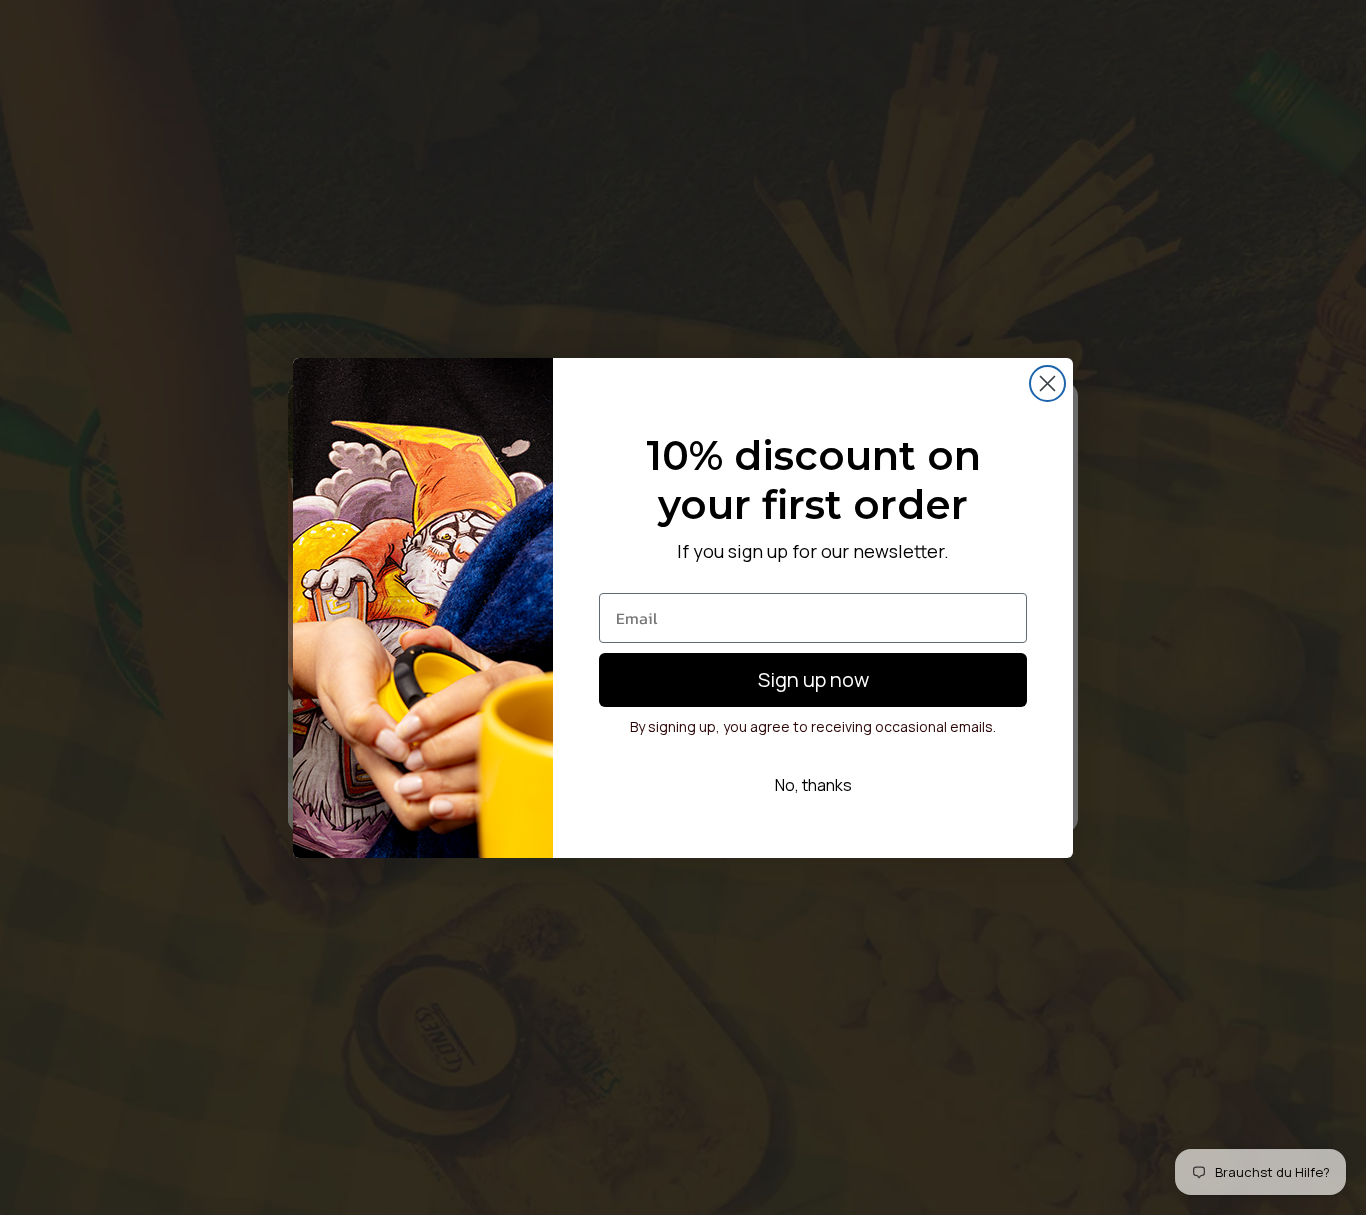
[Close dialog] (1047, 383)
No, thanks (813, 785)
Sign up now (813, 679)
